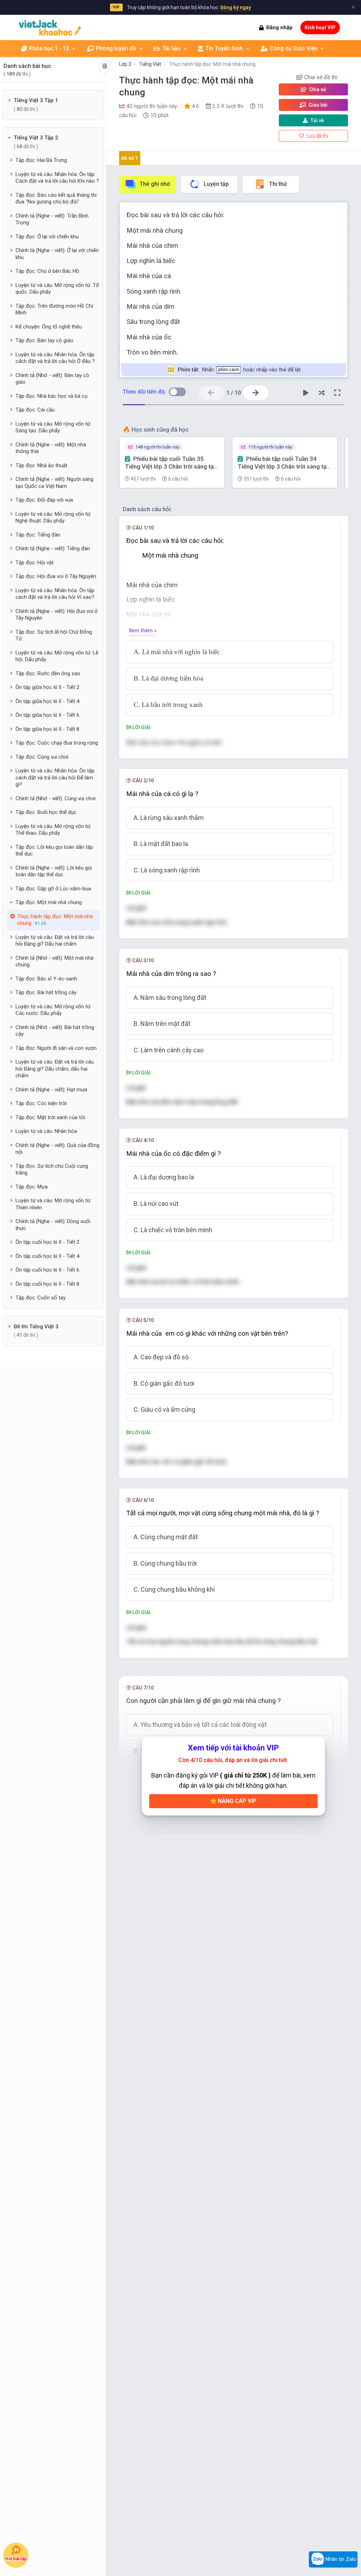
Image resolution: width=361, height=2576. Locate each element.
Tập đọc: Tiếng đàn (38, 535)
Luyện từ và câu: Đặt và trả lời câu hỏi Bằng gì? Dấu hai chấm (55, 941)
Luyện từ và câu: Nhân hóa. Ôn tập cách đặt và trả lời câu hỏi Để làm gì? (55, 778)
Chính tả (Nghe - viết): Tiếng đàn (53, 549)
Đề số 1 (130, 158)
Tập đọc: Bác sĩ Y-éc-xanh (46, 979)
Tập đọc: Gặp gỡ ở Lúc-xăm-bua (53, 889)
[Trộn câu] (322, 393)
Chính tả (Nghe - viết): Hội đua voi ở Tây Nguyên (57, 615)
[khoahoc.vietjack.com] (50, 28)
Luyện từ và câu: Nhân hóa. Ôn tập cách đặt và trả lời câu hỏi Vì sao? (55, 594)
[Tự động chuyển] (306, 393)
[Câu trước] (211, 393)
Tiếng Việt (150, 64)
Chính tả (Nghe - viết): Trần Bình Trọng (52, 219)
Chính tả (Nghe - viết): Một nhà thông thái (51, 448)
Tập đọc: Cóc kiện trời (41, 1103)
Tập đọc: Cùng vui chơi (42, 757)
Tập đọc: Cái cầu (35, 410)
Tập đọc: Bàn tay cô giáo (44, 340)
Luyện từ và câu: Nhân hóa (46, 1131)
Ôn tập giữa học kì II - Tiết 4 (47, 701)
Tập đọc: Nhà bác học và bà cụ (51, 396)
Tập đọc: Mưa (32, 1187)
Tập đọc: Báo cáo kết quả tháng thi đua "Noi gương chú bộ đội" (56, 199)
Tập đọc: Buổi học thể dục (46, 812)
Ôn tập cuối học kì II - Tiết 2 (47, 1242)
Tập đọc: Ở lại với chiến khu (47, 237)
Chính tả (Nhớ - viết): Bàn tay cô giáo (52, 379)
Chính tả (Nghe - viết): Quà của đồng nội (57, 1149)
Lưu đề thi (317, 136)
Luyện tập (216, 184)
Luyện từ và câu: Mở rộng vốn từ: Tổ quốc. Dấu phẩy (57, 289)
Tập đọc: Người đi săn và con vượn (56, 1048)
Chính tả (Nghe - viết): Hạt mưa (51, 1090)
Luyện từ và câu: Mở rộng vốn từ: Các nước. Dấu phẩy (53, 1010)
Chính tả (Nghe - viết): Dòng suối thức (53, 1225)
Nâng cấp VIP (237, 1801)
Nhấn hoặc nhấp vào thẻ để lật (239, 370)
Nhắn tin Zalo (340, 2559)
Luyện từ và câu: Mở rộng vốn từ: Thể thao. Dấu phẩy (53, 830)
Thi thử (278, 184)
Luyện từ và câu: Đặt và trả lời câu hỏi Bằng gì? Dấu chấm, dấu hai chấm (55, 1069)
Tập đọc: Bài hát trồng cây (46, 992)
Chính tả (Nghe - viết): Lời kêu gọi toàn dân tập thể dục (54, 871)
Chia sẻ (317, 89)
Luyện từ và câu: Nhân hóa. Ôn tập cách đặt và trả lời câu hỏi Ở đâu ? (55, 358)
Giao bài (317, 105)
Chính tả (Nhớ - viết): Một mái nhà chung (54, 961)
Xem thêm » (143, 631)
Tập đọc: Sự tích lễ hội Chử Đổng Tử (54, 635)
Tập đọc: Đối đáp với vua (44, 500)
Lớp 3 (125, 64)
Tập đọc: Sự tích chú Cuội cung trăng (52, 1170)
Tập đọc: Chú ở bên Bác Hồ (47, 271)
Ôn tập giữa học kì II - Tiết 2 (47, 687)
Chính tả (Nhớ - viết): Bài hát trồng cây (55, 1031)
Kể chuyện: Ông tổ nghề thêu (49, 327)
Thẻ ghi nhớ (155, 184)
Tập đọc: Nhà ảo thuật (41, 465)
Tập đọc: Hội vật (35, 563)
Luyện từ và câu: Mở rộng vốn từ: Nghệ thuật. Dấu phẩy (53, 518)
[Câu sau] (256, 393)
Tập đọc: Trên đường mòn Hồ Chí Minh (54, 309)
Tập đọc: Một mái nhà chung (49, 902)
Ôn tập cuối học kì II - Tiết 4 (47, 1256)
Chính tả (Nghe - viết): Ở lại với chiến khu (57, 254)
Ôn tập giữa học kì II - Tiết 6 (47, 715)
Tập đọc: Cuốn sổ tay (41, 1298)
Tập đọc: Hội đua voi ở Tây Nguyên (56, 576)
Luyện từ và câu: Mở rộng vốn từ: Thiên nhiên (53, 1204)
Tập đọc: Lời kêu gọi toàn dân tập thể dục (54, 851)
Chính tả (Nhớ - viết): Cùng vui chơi (56, 798)
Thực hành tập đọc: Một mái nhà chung (212, 64)
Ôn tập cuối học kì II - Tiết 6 (47, 1270)
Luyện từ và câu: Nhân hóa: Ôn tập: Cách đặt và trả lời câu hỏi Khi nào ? (57, 178)
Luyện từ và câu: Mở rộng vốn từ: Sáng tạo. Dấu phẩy (53, 427)
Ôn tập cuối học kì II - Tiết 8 (47, 1284)
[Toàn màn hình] (337, 393)
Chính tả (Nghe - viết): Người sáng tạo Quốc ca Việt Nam (54, 483)
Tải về (317, 120)
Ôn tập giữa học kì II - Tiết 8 (47, 729)
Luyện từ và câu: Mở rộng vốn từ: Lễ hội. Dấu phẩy (57, 656)
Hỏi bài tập (16, 2559)
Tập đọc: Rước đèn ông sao (48, 673)
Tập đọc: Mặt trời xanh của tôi (50, 1117)
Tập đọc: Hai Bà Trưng (41, 160)
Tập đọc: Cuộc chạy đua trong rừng (57, 743)
